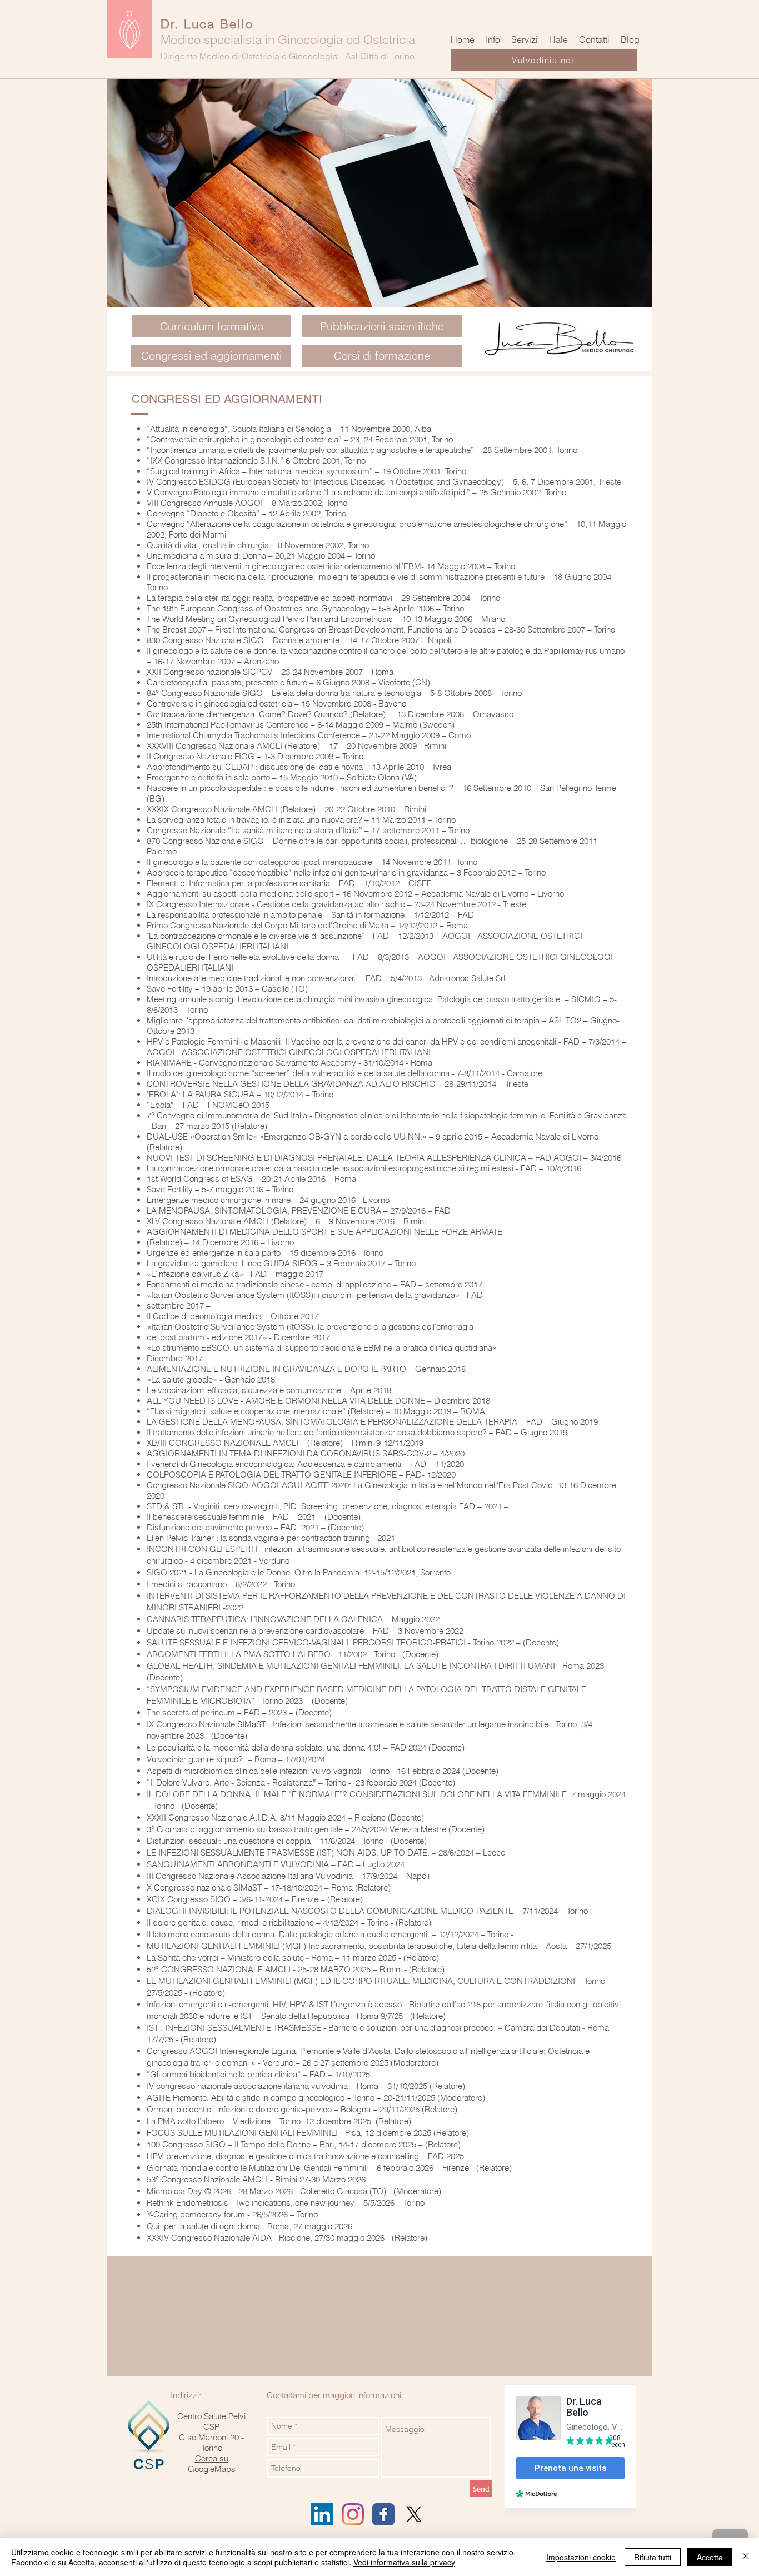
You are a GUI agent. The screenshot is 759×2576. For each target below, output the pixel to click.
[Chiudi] (746, 2557)
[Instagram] (353, 2514)
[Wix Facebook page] (383, 2514)
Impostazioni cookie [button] (581, 2557)
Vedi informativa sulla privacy (404, 2562)
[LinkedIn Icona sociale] (322, 2514)
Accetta (710, 2557)
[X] (414, 2514)
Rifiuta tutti (653, 2557)
